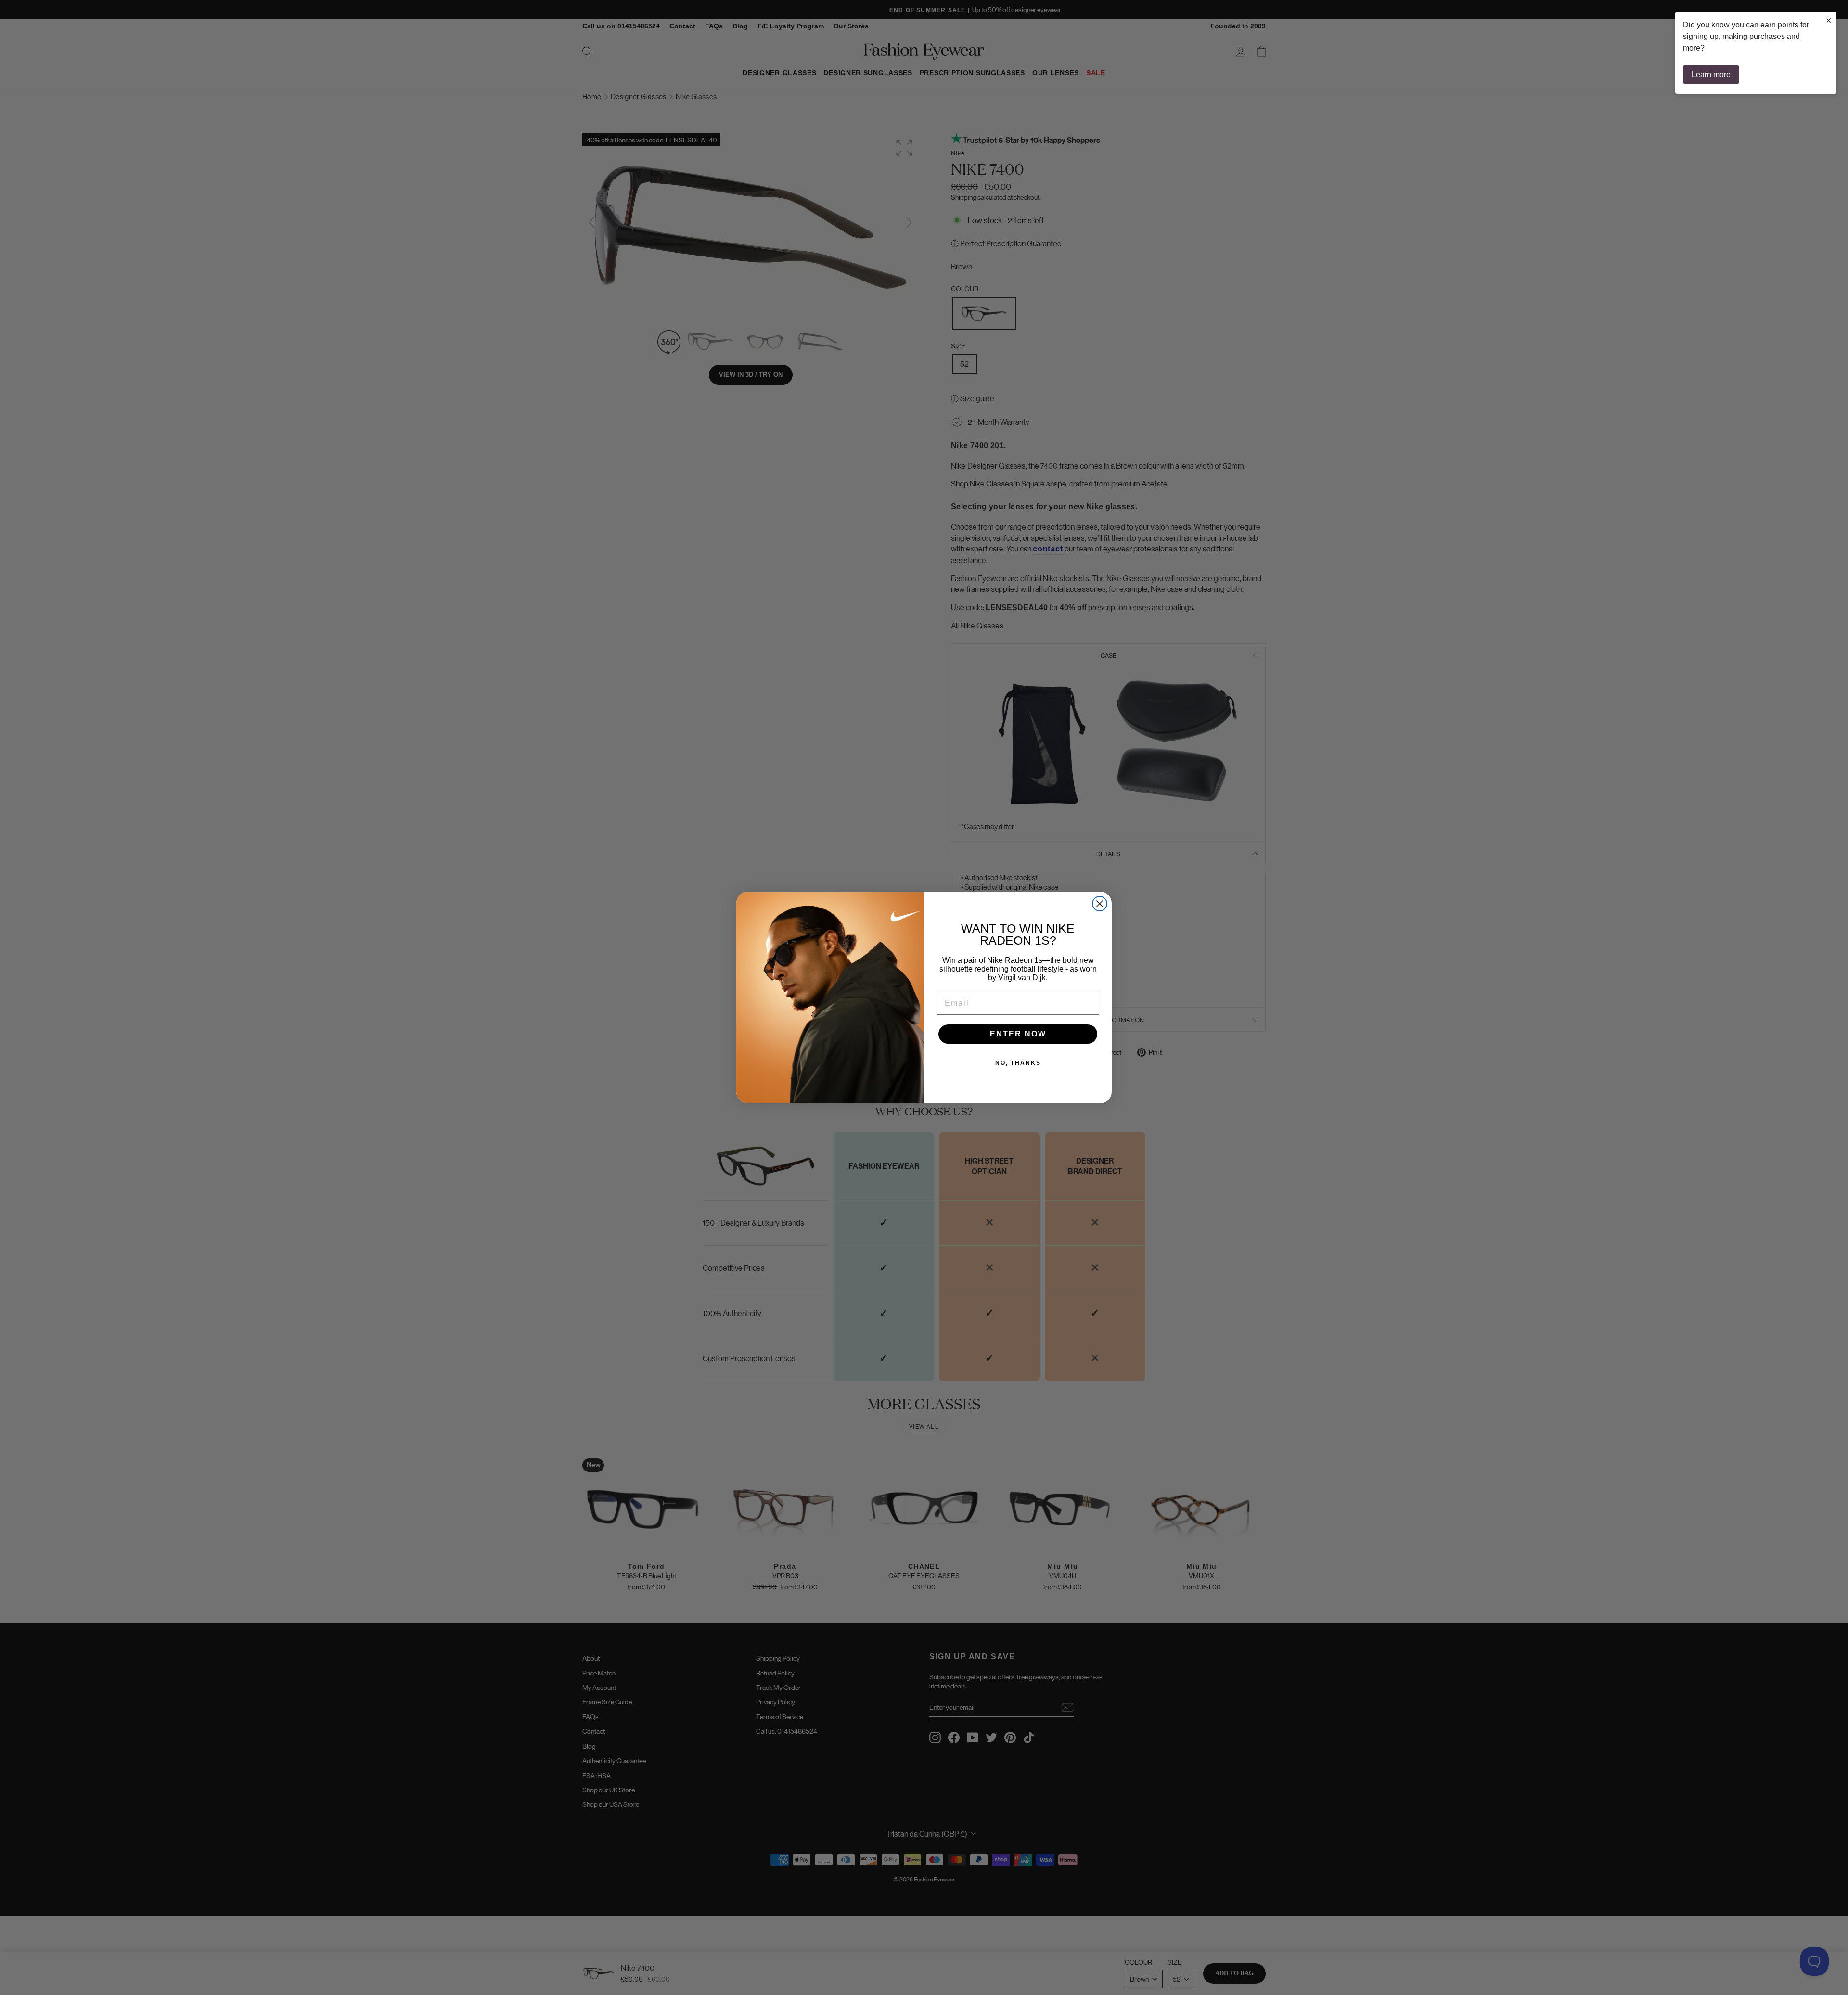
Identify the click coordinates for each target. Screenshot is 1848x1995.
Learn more (1711, 74)
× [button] (1829, 20)
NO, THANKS (1018, 1063)
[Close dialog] (1100, 904)
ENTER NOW (1018, 1034)
